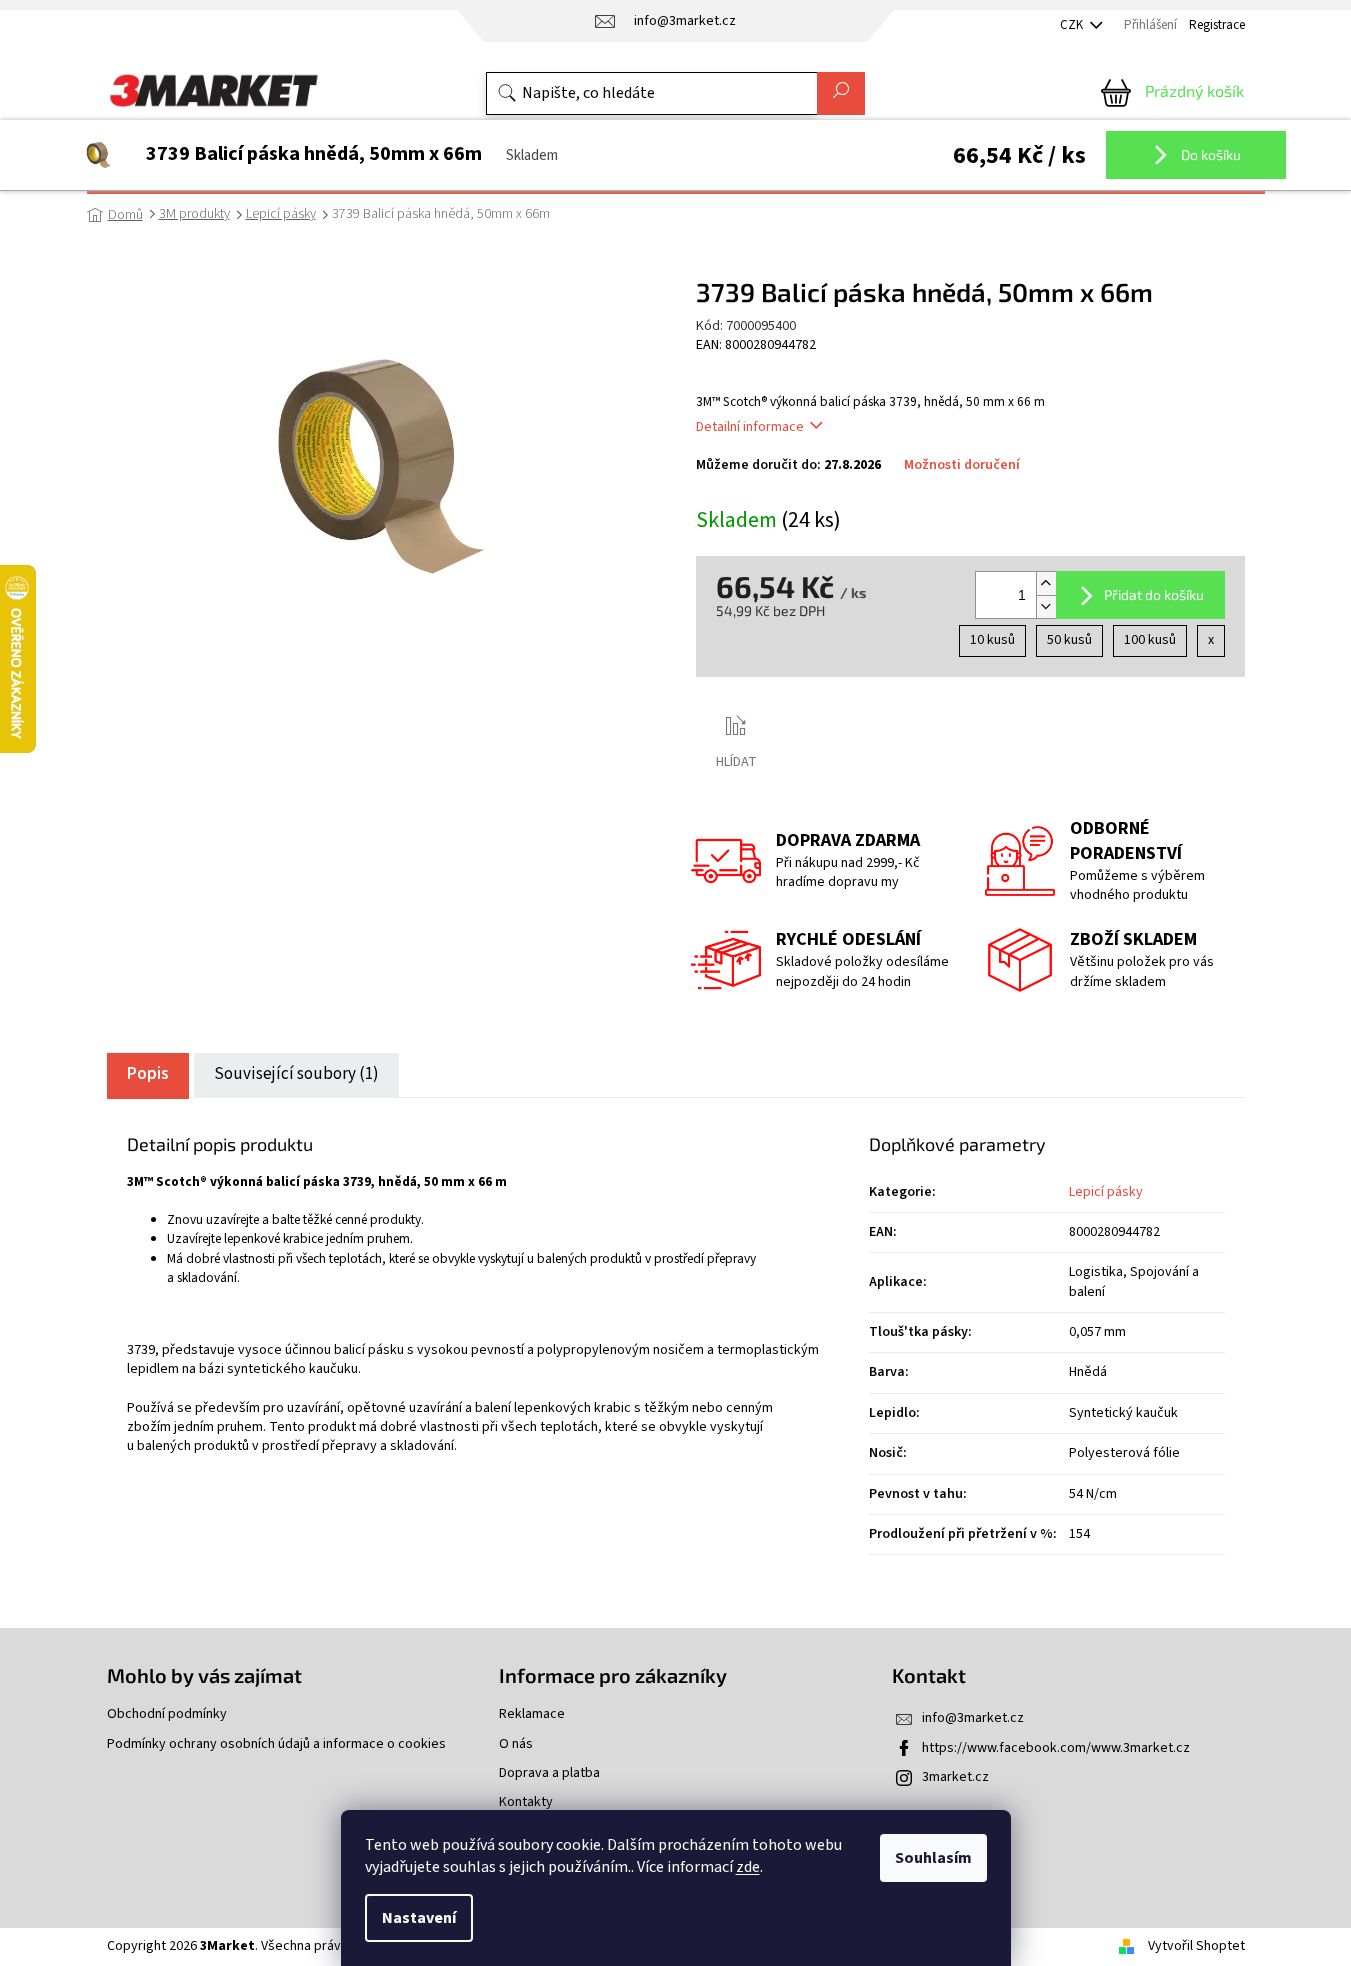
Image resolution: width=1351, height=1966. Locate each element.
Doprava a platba (549, 1773)
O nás (516, 1744)
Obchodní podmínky (167, 1714)
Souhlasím (933, 1858)
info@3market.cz (973, 1718)
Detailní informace (750, 427)
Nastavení (419, 1918)
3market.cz (955, 1777)
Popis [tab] (148, 1074)
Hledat (841, 93)
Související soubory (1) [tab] (296, 1074)
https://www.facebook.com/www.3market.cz (1056, 1748)
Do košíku (1209, 154)
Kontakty (526, 1802)
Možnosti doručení (962, 465)
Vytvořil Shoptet (1196, 1946)
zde (748, 1867)
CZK (1073, 25)
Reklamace (532, 1714)
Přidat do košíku (1154, 594)
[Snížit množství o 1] (1046, 606)
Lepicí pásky (1106, 1192)
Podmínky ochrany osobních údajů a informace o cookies (276, 1744)
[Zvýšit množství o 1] (1046, 583)
